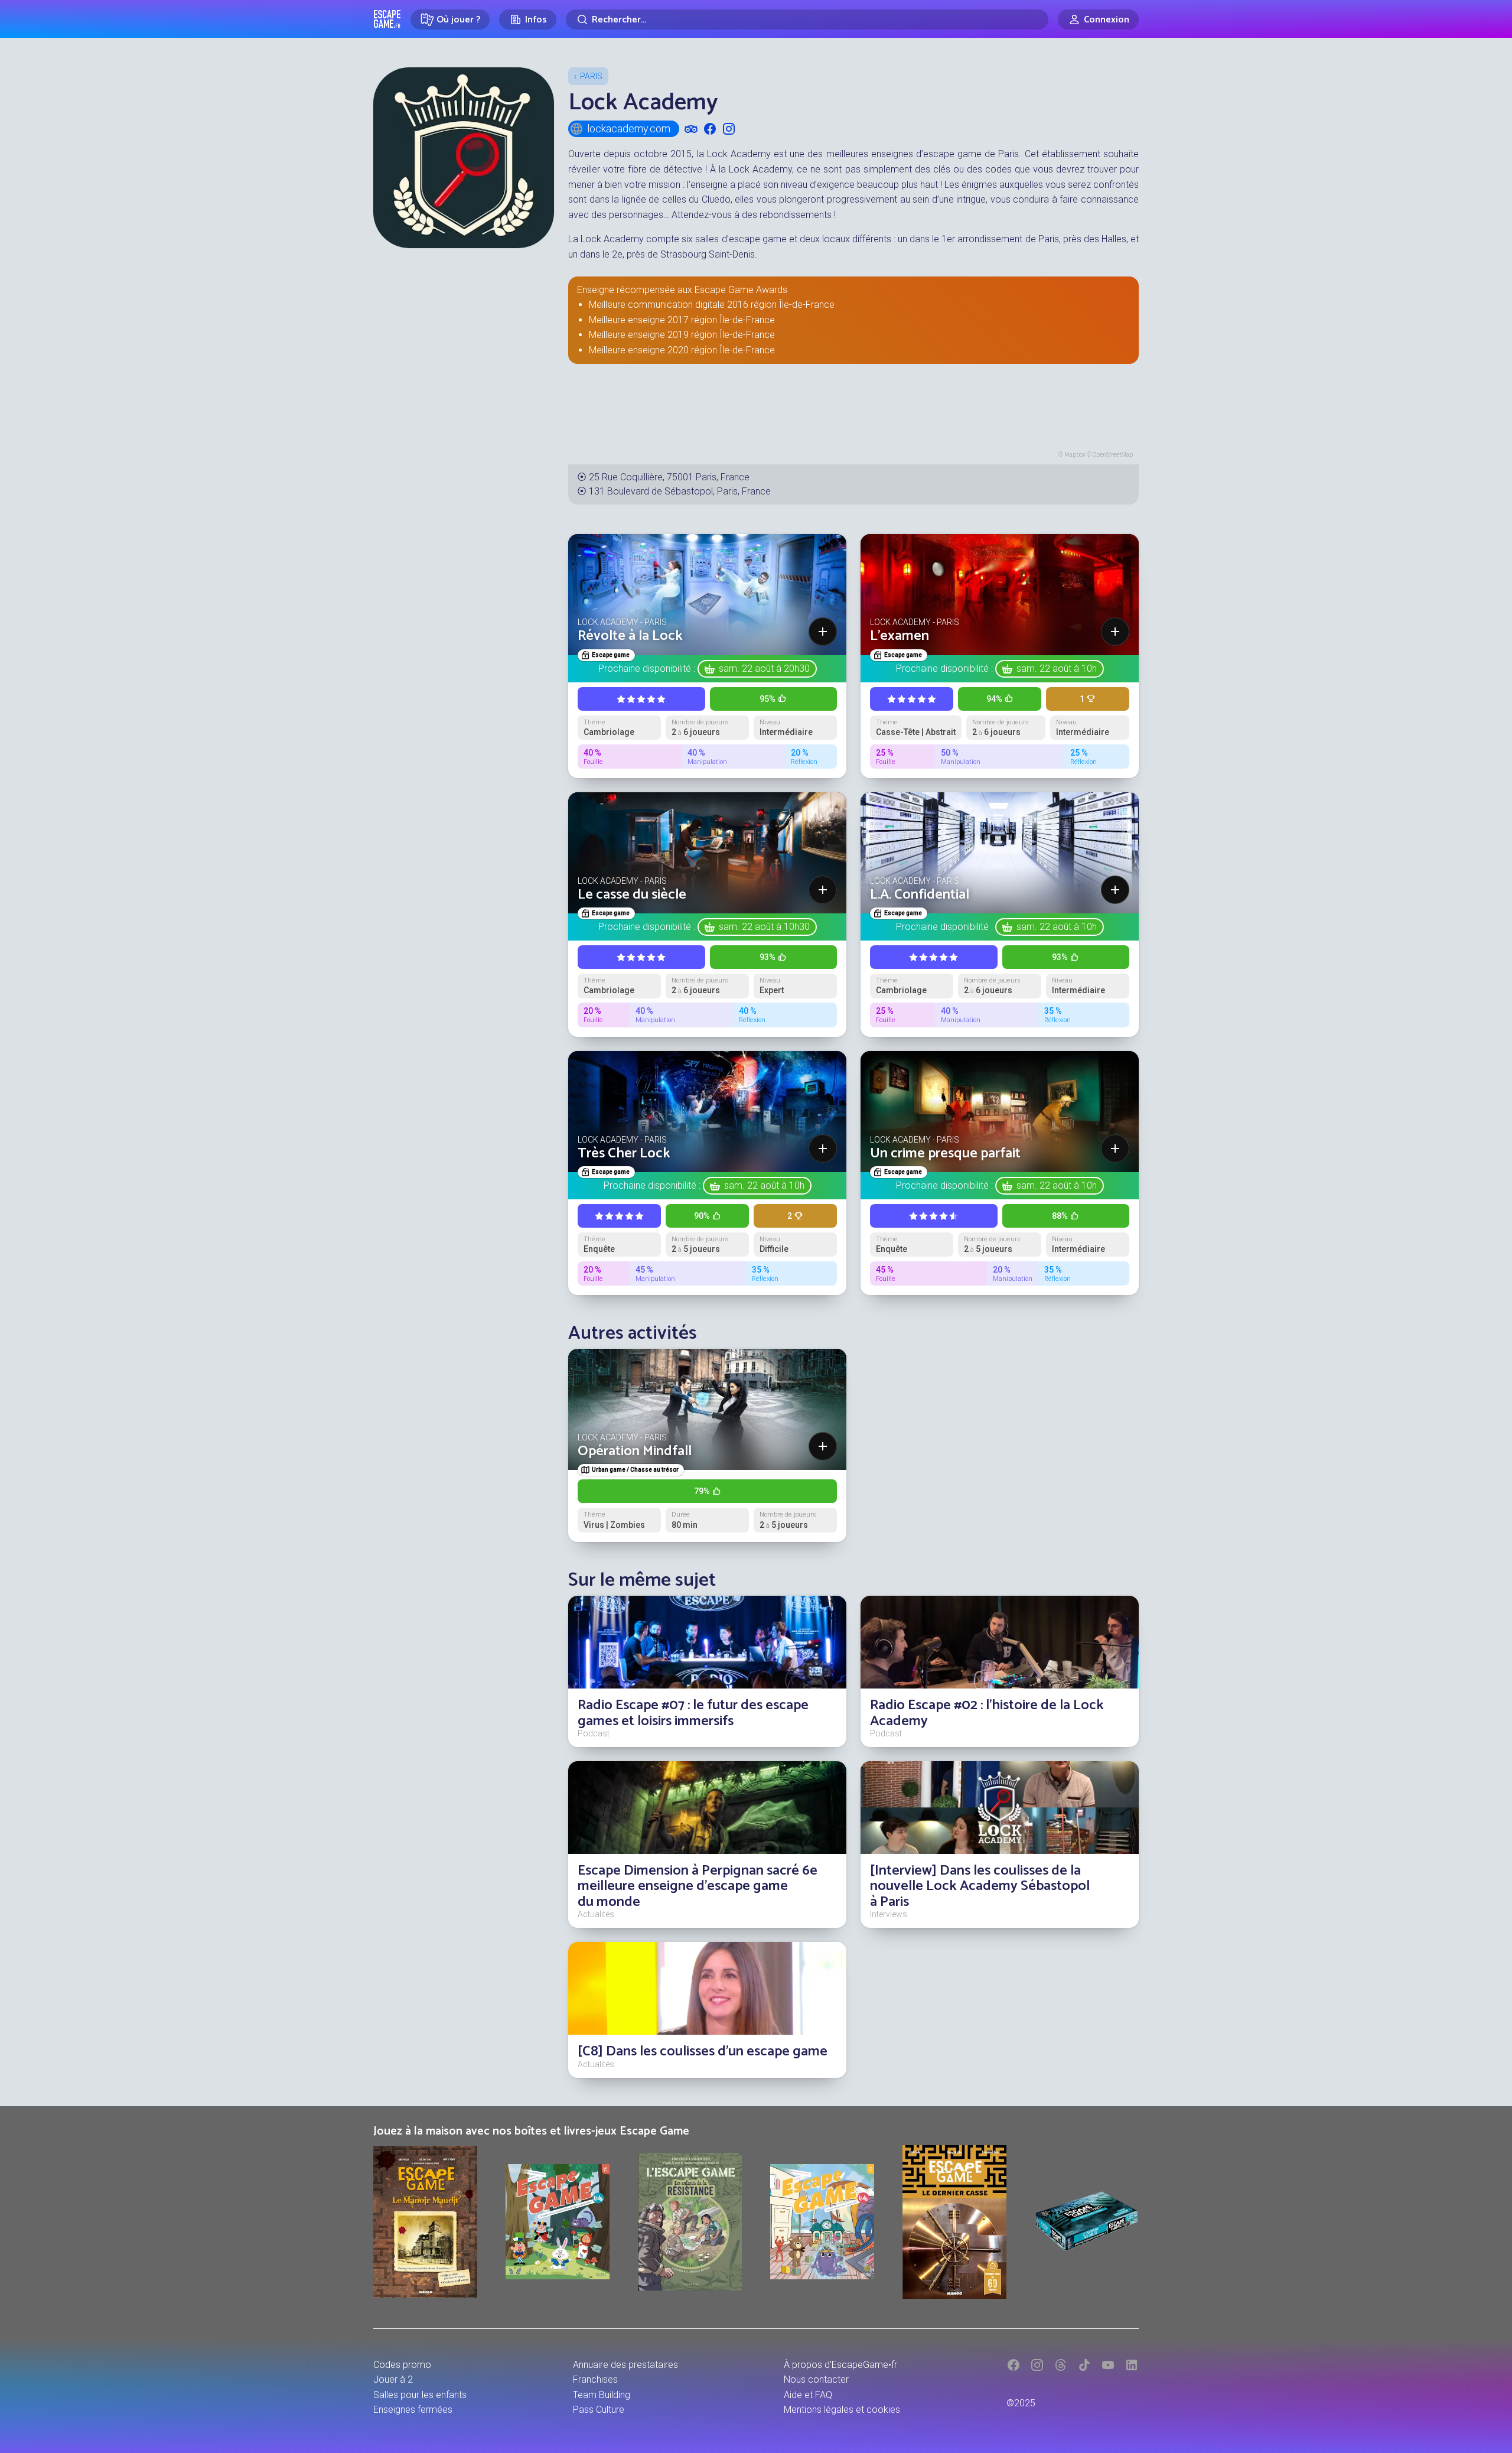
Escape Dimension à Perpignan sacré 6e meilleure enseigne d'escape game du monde (698, 1886)
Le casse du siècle (632, 895)
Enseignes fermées (413, 2410)
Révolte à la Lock (630, 636)
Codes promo (402, 2365)
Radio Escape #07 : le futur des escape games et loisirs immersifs (693, 1713)
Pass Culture (599, 2410)
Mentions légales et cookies (842, 2410)
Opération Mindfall (635, 1451)
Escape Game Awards (741, 290)
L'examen (900, 636)
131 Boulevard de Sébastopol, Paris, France (680, 491)
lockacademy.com (629, 128)
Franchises (595, 2379)
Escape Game (387, 19)
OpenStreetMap (1113, 455)
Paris (591, 76)
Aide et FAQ (808, 2395)
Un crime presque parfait (945, 1154)
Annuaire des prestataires (625, 2365)
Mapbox (1075, 455)
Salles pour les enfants (420, 2395)
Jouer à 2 (393, 2379)
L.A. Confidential (920, 895)
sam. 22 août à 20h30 (764, 668)
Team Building (602, 2395)
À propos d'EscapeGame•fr (840, 2365)
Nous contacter (816, 2379)
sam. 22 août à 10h (1057, 668)
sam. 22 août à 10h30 (764, 927)
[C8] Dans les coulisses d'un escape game (703, 2052)
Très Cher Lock (624, 1154)
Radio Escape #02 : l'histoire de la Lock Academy (987, 1713)
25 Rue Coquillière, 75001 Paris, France (669, 477)
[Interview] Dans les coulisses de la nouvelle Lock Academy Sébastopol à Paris (980, 1886)
